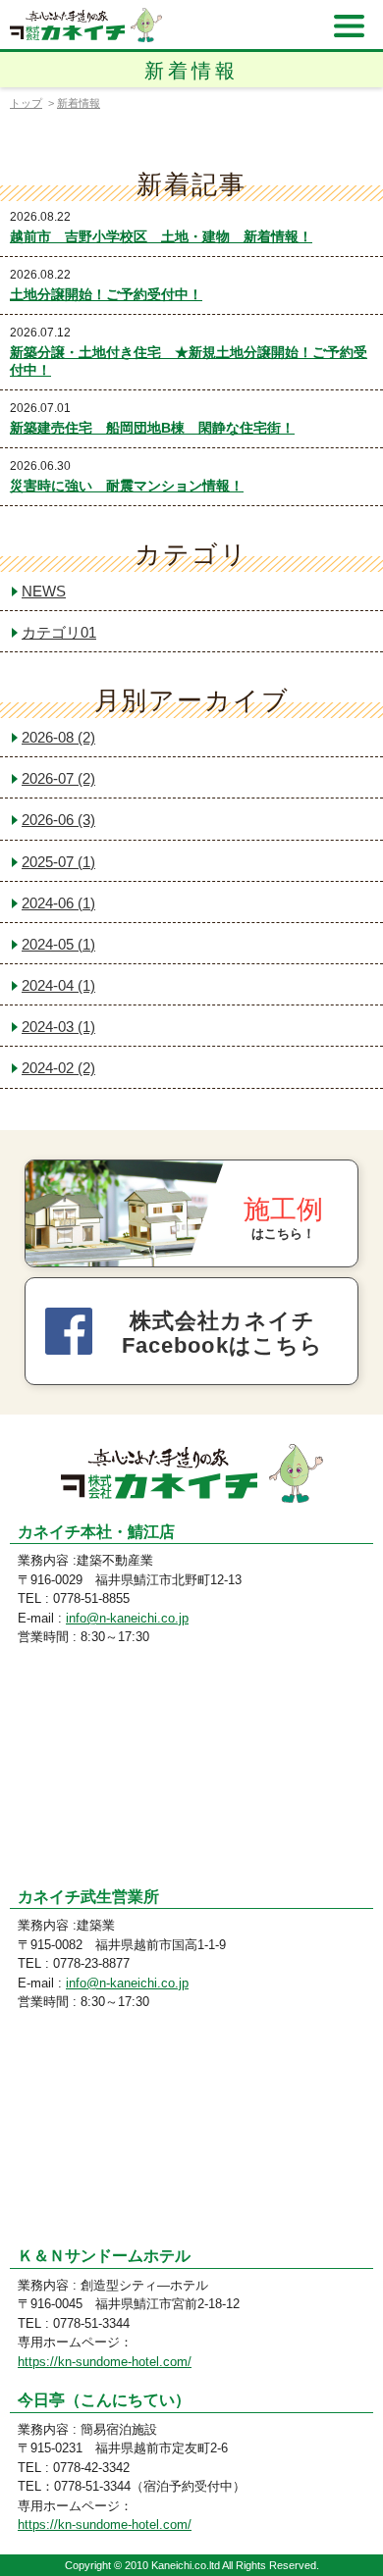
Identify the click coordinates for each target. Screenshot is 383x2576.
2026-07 (58, 778)
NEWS (44, 591)
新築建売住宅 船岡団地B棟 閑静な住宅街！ (152, 428)
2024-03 (58, 1027)
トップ (26, 103)
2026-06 (58, 820)
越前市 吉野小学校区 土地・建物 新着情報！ (161, 236)
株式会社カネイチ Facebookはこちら (222, 1333)
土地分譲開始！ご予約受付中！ (106, 294)
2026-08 (58, 737)
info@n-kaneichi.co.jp (127, 1618)
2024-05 (58, 944)
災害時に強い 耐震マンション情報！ (127, 486)
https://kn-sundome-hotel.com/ (105, 2362)
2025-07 (58, 862)
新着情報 (79, 103)
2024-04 (58, 985)
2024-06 (58, 903)
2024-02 (58, 1068)
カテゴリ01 (59, 632)
